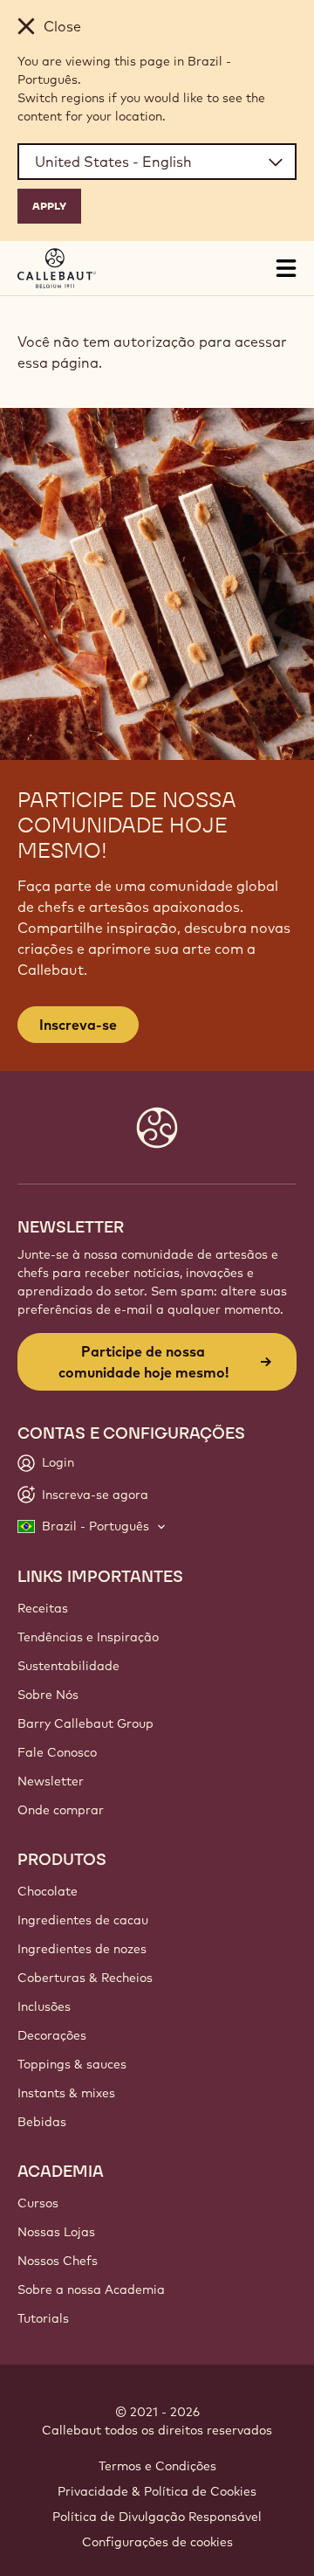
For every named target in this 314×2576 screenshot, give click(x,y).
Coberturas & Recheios (85, 1978)
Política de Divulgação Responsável (157, 2517)
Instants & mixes (66, 2093)
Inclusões (44, 2006)
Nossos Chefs (58, 2261)
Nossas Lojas (56, 2232)
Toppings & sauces (72, 2064)
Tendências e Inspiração (88, 1637)
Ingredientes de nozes (82, 1949)
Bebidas (42, 2122)
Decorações (52, 2035)
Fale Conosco (57, 1752)
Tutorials (43, 2318)
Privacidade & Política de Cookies (157, 2491)
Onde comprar (61, 1810)
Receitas (43, 1608)
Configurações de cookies (157, 2542)
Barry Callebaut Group (85, 1723)
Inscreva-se (78, 1025)
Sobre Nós (48, 1695)
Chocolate (48, 1891)
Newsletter (51, 1781)
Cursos (38, 2203)
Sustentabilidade (68, 1666)
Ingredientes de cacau (83, 1920)
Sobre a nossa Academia (91, 2289)
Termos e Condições (157, 2466)
